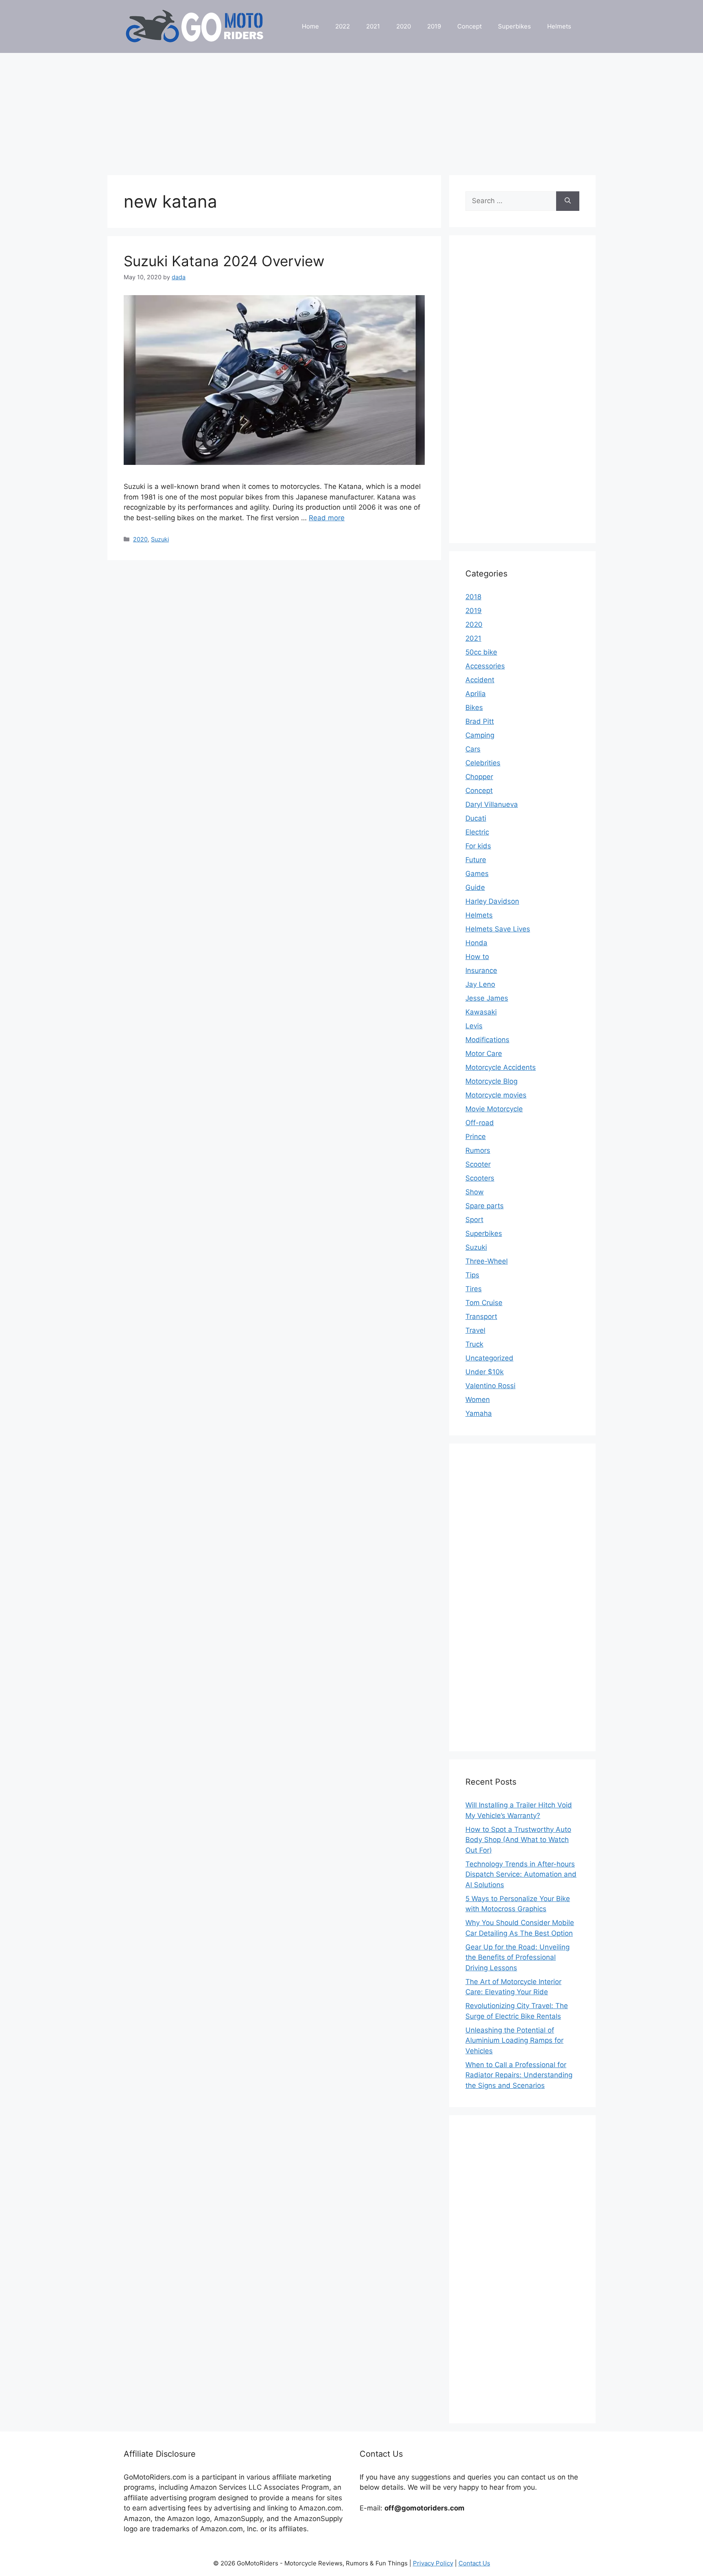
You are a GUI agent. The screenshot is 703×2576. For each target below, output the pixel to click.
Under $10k (485, 1372)
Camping (480, 735)
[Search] (568, 201)
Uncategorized (489, 1358)
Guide (475, 887)
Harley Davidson (492, 901)
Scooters (480, 1178)
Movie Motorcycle (494, 1109)
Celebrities (483, 763)
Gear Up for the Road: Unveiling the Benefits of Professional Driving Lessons (517, 1957)
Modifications (487, 1040)
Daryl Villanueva (492, 804)
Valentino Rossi (490, 1386)
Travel (475, 1330)
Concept (469, 26)
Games (477, 874)
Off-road (480, 1123)
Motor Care (484, 1054)
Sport (474, 1220)
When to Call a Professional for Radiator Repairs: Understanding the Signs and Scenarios (519, 2075)
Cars (473, 749)
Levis (474, 1026)
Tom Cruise (484, 1303)
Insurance (481, 970)
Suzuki (160, 539)
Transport (481, 1316)
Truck (474, 1344)
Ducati (476, 818)
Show (475, 1192)
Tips (472, 1275)
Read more (327, 518)
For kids (478, 846)
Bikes (474, 708)
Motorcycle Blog (491, 1081)
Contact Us (474, 2563)
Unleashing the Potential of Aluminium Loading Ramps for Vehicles (514, 2040)
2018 (473, 597)
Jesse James (487, 998)
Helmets (559, 26)
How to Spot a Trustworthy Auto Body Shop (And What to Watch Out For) (518, 1840)
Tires (474, 1289)
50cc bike (481, 652)
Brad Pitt (480, 721)
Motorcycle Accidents (501, 1067)
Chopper (479, 777)
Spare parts (485, 1206)
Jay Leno (480, 984)
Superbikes (514, 26)
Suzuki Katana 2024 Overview (224, 261)
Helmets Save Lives (498, 929)
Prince (476, 1137)
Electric (477, 832)
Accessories (485, 666)
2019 (434, 26)
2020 (404, 26)
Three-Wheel (487, 1261)
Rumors (478, 1150)
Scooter (478, 1164)
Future (476, 860)
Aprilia (476, 694)
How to (477, 957)
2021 (373, 26)
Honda (476, 943)
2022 (343, 26)
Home (310, 26)
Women (478, 1400)
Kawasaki (481, 1012)
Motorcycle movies (496, 1095)
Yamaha (479, 1413)
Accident (480, 680)
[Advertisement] (351, 110)
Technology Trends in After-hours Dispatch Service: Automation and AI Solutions (521, 1874)
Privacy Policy (433, 2563)
